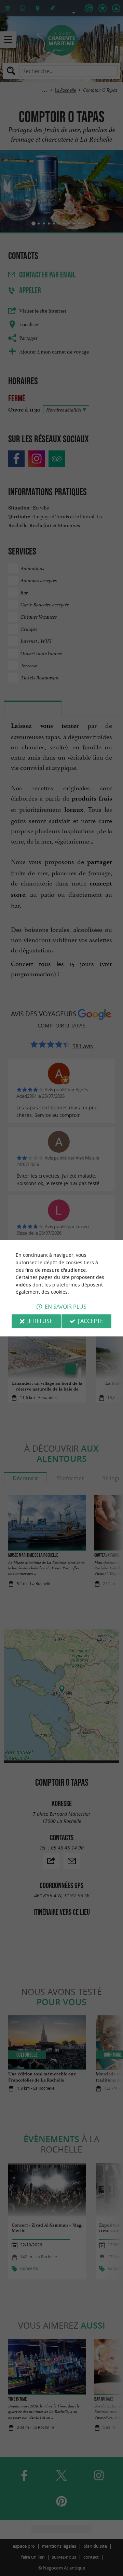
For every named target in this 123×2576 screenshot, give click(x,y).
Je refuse (40, 1321)
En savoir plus (66, 1307)
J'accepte (91, 1321)
